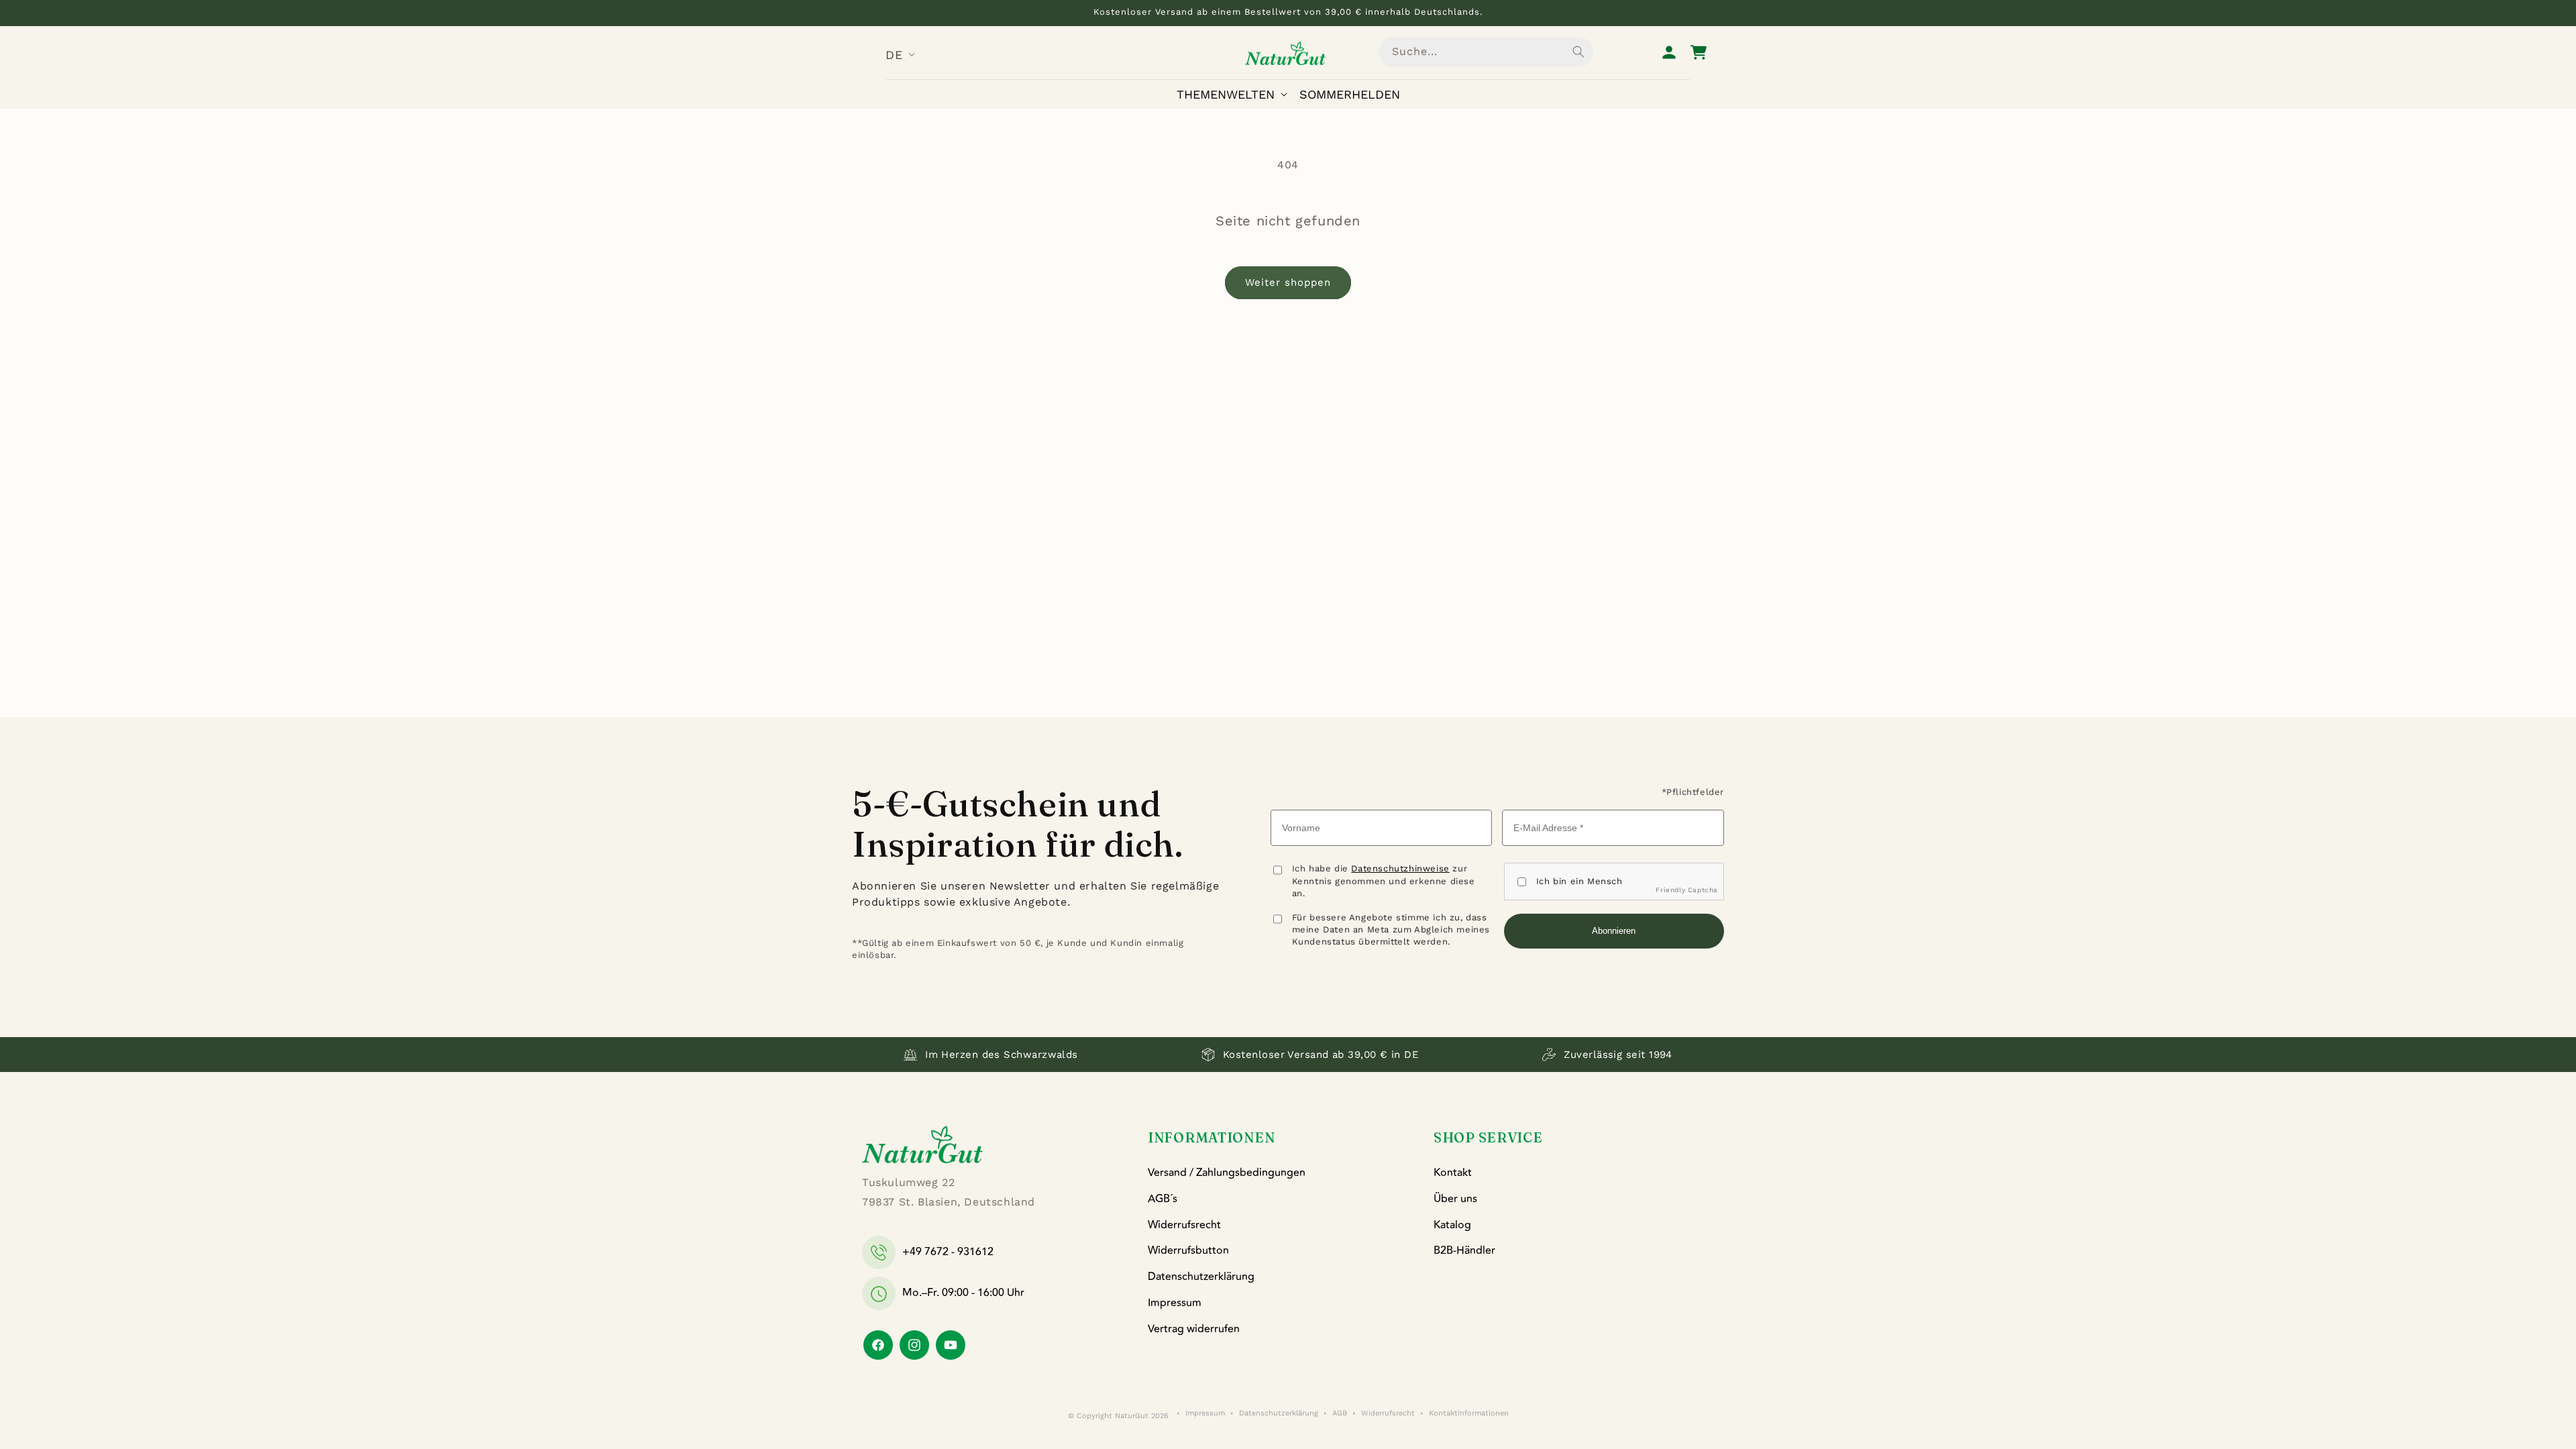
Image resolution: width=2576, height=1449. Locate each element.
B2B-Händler (1464, 1250)
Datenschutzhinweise (1400, 868)
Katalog (1452, 1225)
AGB (1340, 1413)
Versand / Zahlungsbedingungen (1227, 1173)
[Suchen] (1578, 52)
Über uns (1455, 1199)
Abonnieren (1614, 931)
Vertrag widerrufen (1194, 1329)
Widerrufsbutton (1188, 1250)
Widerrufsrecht (1184, 1225)
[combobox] (1486, 52)
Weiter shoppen (1288, 282)
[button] (1235, 94)
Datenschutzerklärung (1201, 1277)
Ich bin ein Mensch (1579, 881)
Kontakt (1453, 1173)
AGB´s (1163, 1199)
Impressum (1175, 1303)
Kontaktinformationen (1469, 1413)
